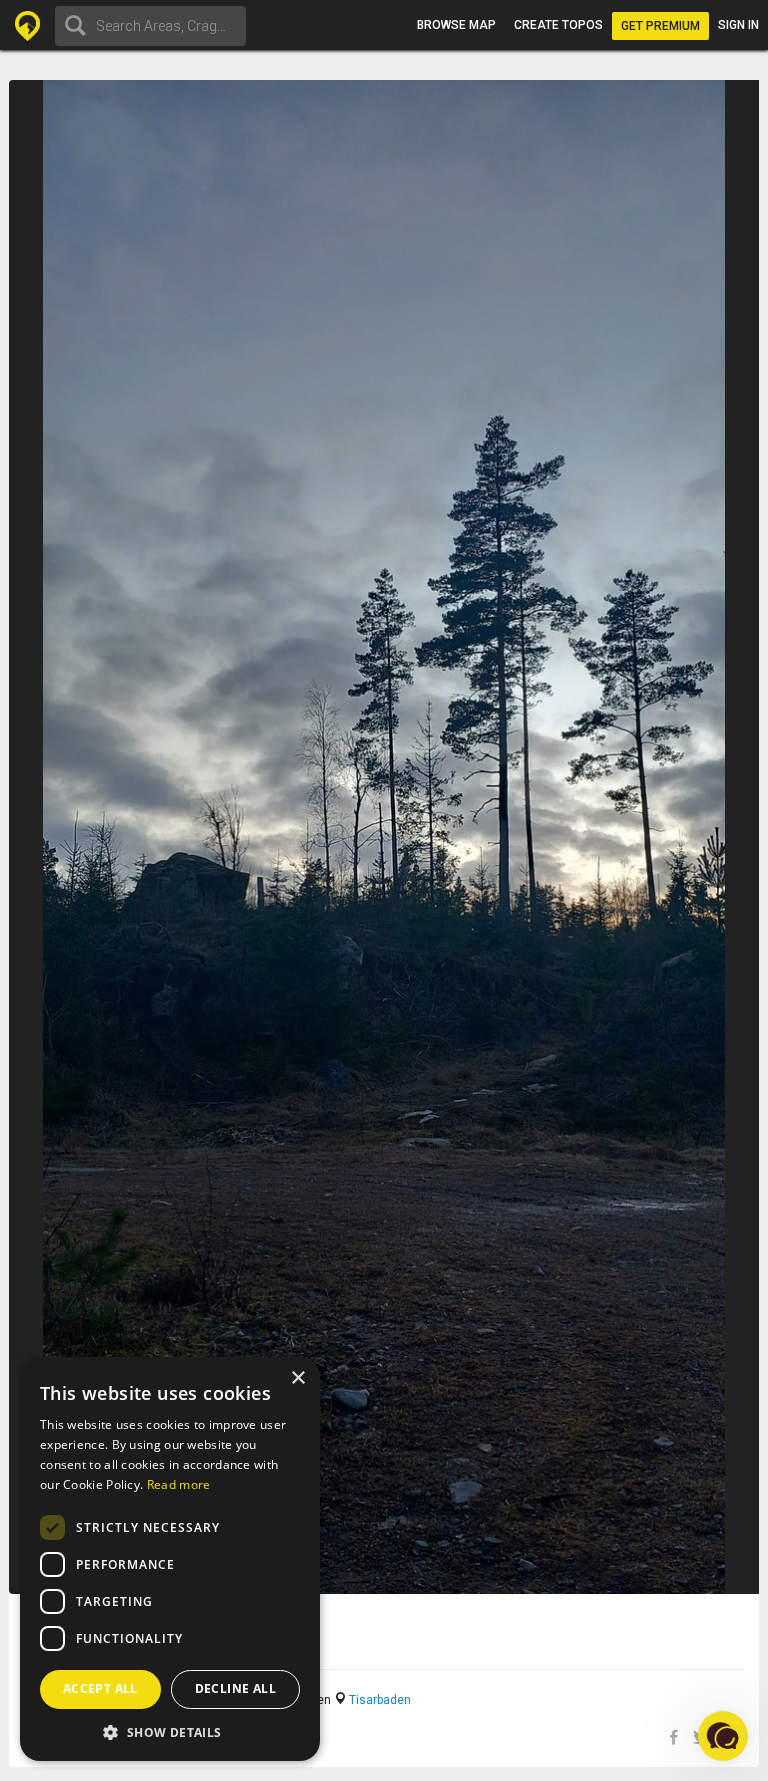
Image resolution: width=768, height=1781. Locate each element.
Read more (179, 1484)
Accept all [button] (100, 1688)
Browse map (456, 25)
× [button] (297, 1378)
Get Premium (660, 26)
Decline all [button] (235, 1688)
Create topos (558, 25)
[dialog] (170, 1559)
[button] (170, 1731)
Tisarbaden (380, 1700)
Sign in (738, 25)
